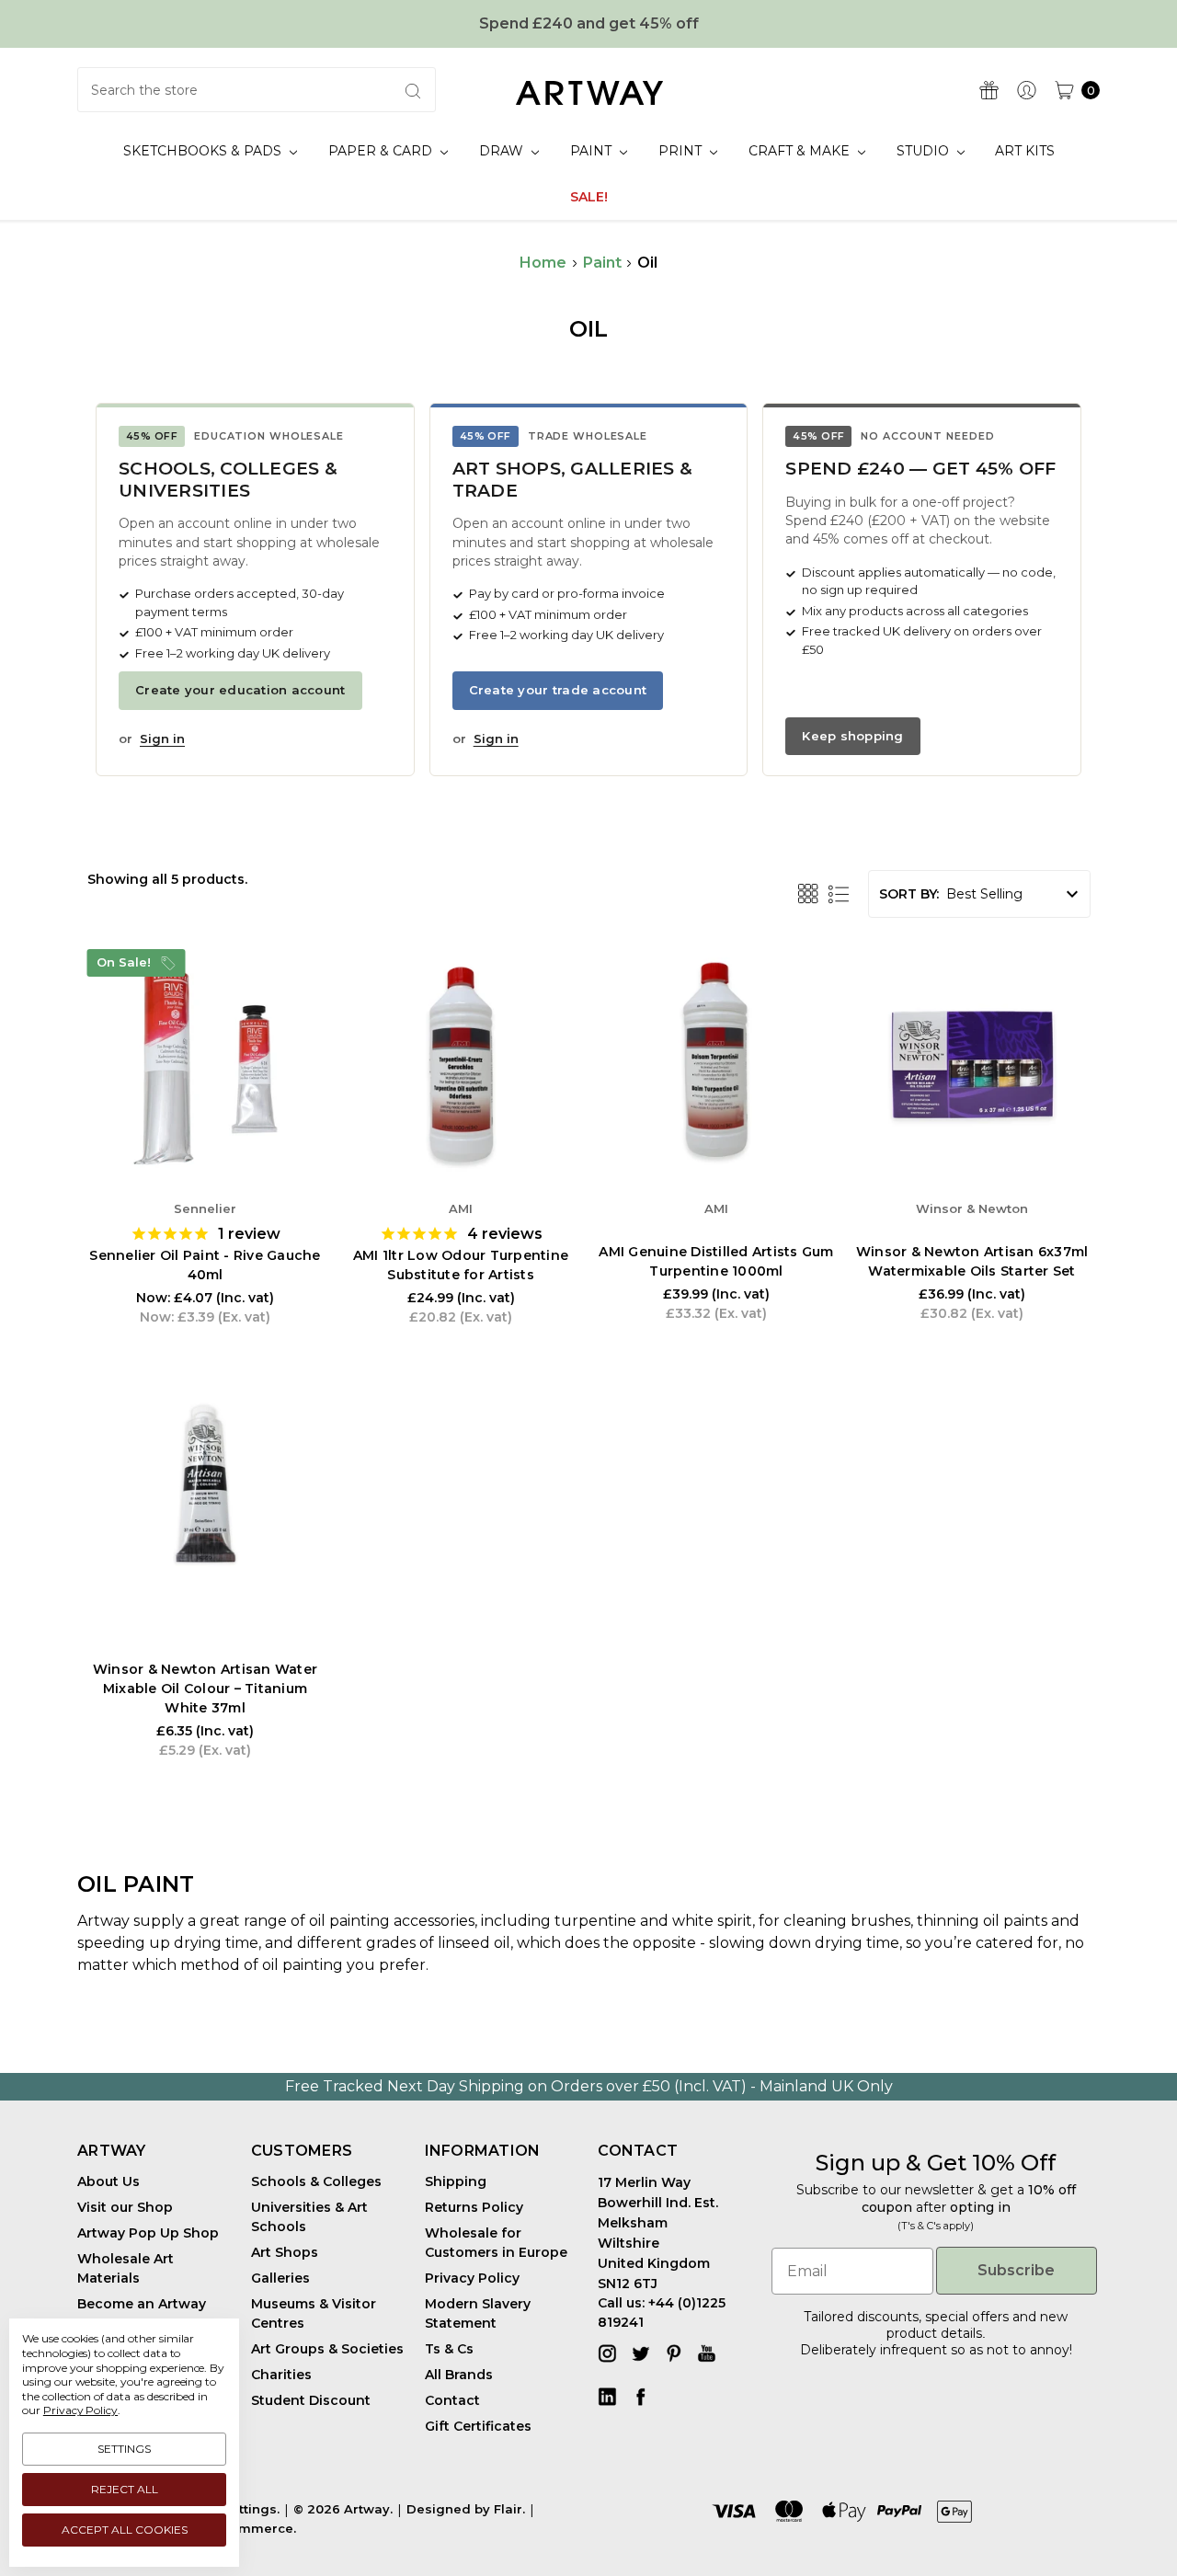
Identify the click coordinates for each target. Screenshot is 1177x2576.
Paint (593, 151)
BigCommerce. (247, 2528)
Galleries (280, 2278)
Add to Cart (716, 1127)
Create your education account (240, 690)
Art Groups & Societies (327, 2349)
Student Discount (311, 2400)
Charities (281, 2375)
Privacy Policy (80, 2410)
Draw (503, 151)
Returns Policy (474, 2207)
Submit (621, 2486)
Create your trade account (558, 690)
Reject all (125, 2489)
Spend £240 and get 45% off (589, 23)
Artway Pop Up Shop (148, 2233)
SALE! (589, 197)
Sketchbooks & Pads (204, 151)
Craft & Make (801, 151)
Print (682, 151)
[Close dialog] (1135, 2294)
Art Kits (1025, 151)
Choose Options (205, 1127)
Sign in (162, 738)
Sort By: (909, 894)
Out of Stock (461, 1127)
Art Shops (285, 2252)
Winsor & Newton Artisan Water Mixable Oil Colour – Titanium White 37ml (205, 1689)
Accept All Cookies (125, 2530)
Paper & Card (382, 151)
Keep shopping (852, 736)
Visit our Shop (125, 2207)
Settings (124, 2449)
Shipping (456, 2181)
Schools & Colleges (316, 2181)
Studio (925, 151)
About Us (109, 2181)
